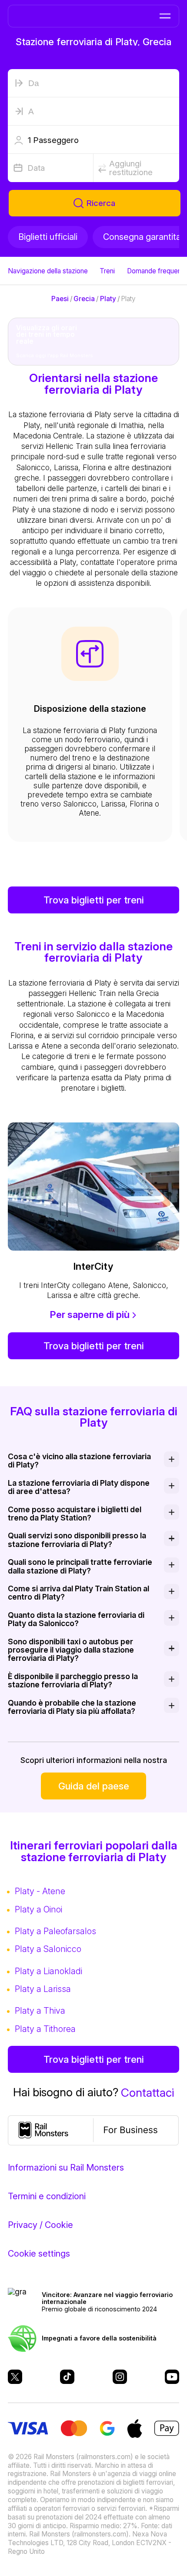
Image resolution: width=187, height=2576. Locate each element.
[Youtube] (172, 2377)
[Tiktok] (67, 2377)
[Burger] (165, 16)
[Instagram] (120, 2377)
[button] (94, 140)
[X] (15, 2377)
